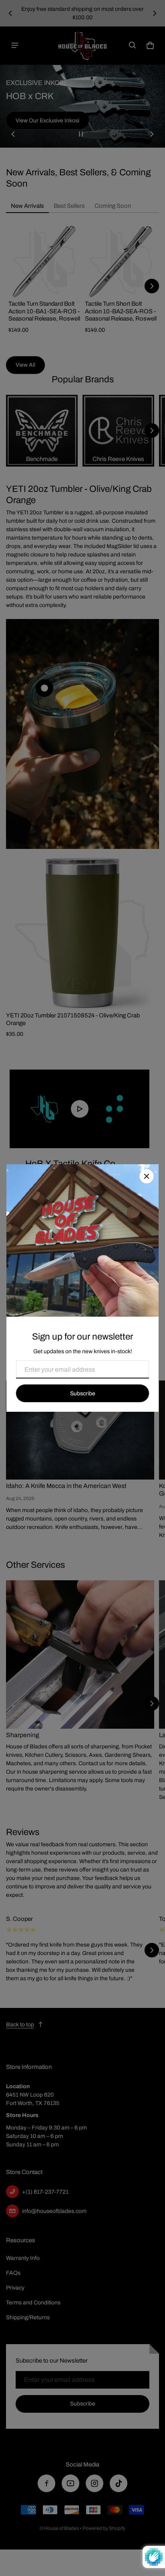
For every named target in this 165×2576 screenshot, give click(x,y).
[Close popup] (147, 1176)
